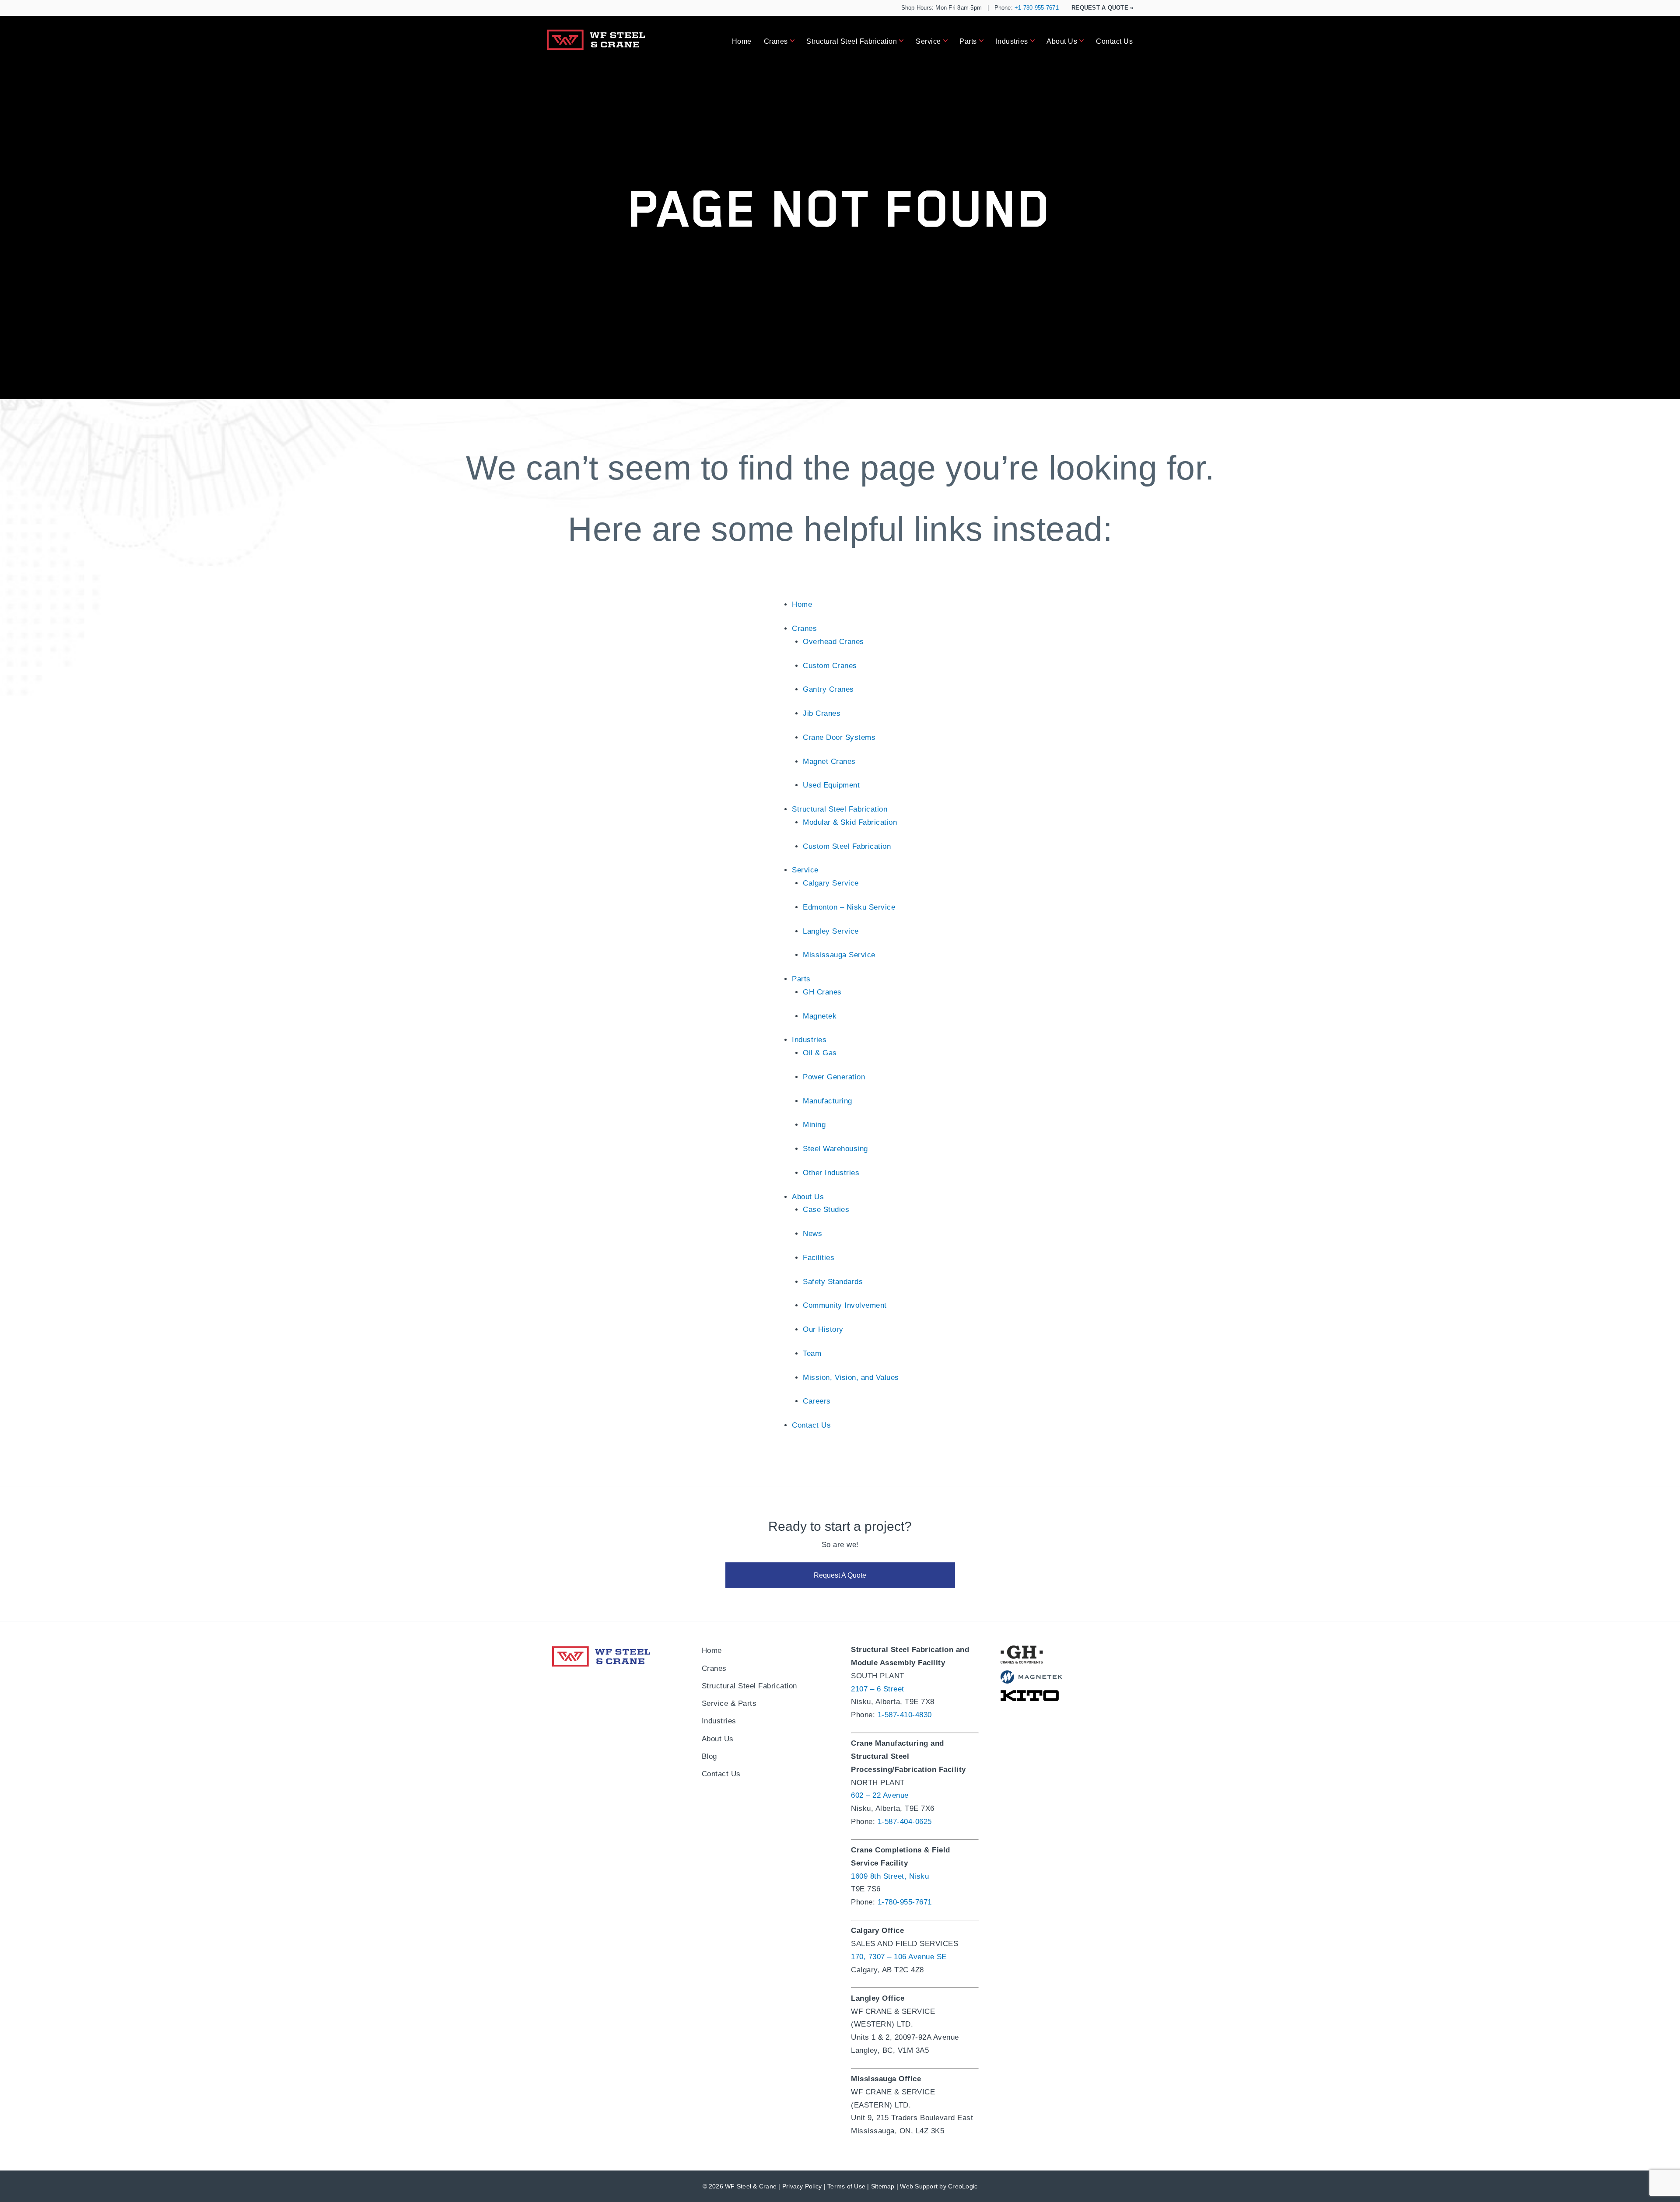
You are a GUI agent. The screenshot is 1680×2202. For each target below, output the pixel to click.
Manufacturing (828, 1101)
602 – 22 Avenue (880, 1795)
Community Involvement (845, 1305)
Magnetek (820, 1016)
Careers (817, 1401)
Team (812, 1353)
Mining (814, 1125)
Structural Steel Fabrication (852, 41)
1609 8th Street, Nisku (890, 1876)
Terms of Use (846, 2186)
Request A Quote (1102, 8)
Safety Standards (833, 1282)
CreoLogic (963, 2186)
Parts (968, 41)
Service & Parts (729, 1703)
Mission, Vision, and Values (851, 1378)
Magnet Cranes (829, 761)
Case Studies (826, 1210)
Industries (1012, 41)
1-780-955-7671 (905, 1902)
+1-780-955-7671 (1037, 8)
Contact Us (1114, 41)
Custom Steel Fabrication (847, 846)
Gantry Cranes (828, 689)
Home (742, 41)
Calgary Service (831, 883)
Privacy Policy (802, 2186)
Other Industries (831, 1173)
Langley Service (831, 931)
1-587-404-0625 (905, 1822)
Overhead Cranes (833, 642)
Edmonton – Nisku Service (849, 907)
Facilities (819, 1258)
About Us (1062, 41)
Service (928, 41)
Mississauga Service (839, 955)
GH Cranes (822, 992)
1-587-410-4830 (905, 1715)
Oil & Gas (820, 1053)
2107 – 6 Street (878, 1689)
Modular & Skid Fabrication (850, 822)
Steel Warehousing (835, 1149)
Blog (709, 1756)
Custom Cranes (830, 666)
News (812, 1234)
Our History (823, 1329)
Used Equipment (831, 785)
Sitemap (883, 2186)
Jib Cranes (822, 713)
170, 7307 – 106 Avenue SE (899, 1957)
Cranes (776, 41)
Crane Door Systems (839, 737)
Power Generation (834, 1077)
